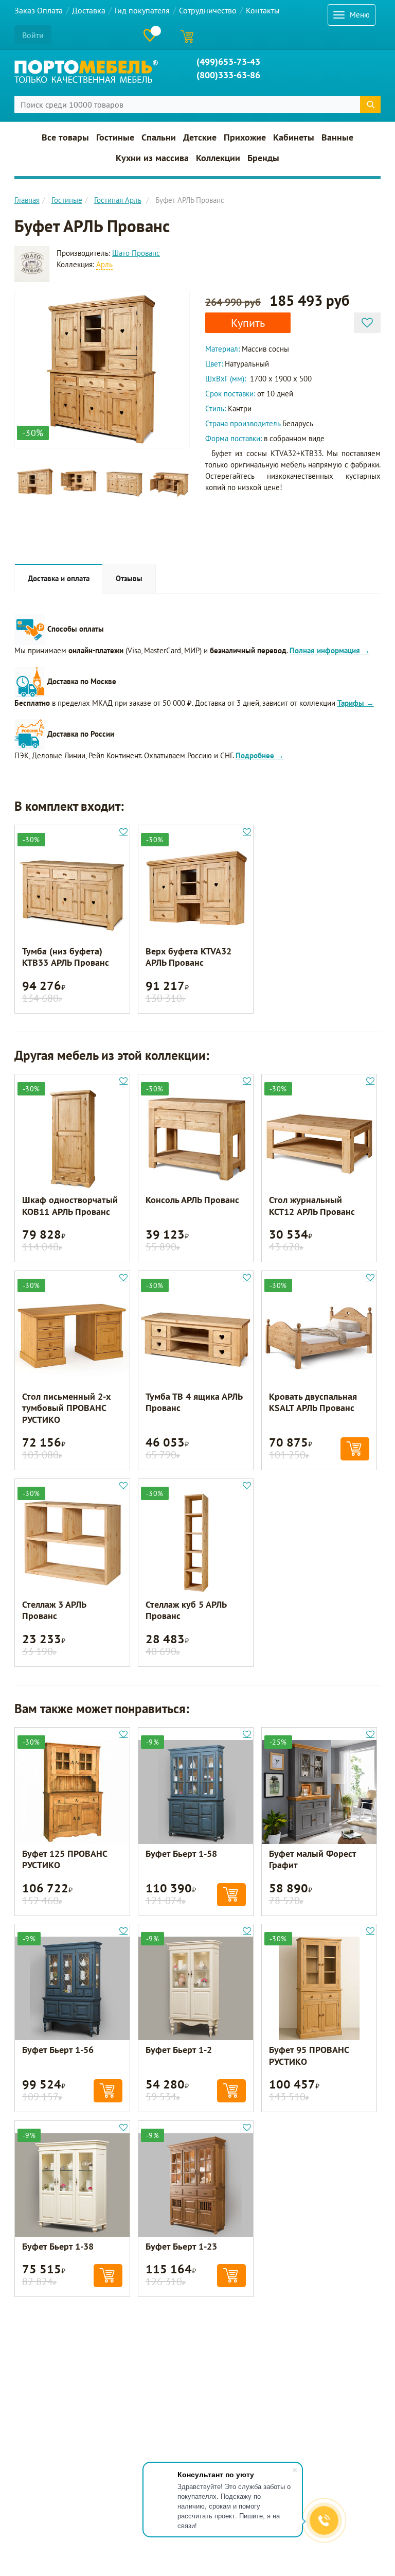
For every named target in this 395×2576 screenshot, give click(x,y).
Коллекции (218, 158)
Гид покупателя (142, 10)
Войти (33, 35)
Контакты (263, 10)
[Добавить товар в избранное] (367, 323)
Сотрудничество (208, 10)
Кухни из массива (152, 158)
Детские (200, 137)
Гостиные (115, 137)
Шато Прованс (136, 253)
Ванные (337, 137)
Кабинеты (294, 137)
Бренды (263, 158)
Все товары (65, 137)
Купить (248, 323)
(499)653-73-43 (228, 62)
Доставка (89, 10)
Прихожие (245, 137)
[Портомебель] (86, 72)
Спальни (159, 137)
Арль (104, 264)
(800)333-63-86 (228, 75)
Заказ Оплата (39, 10)
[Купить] (355, 1449)
